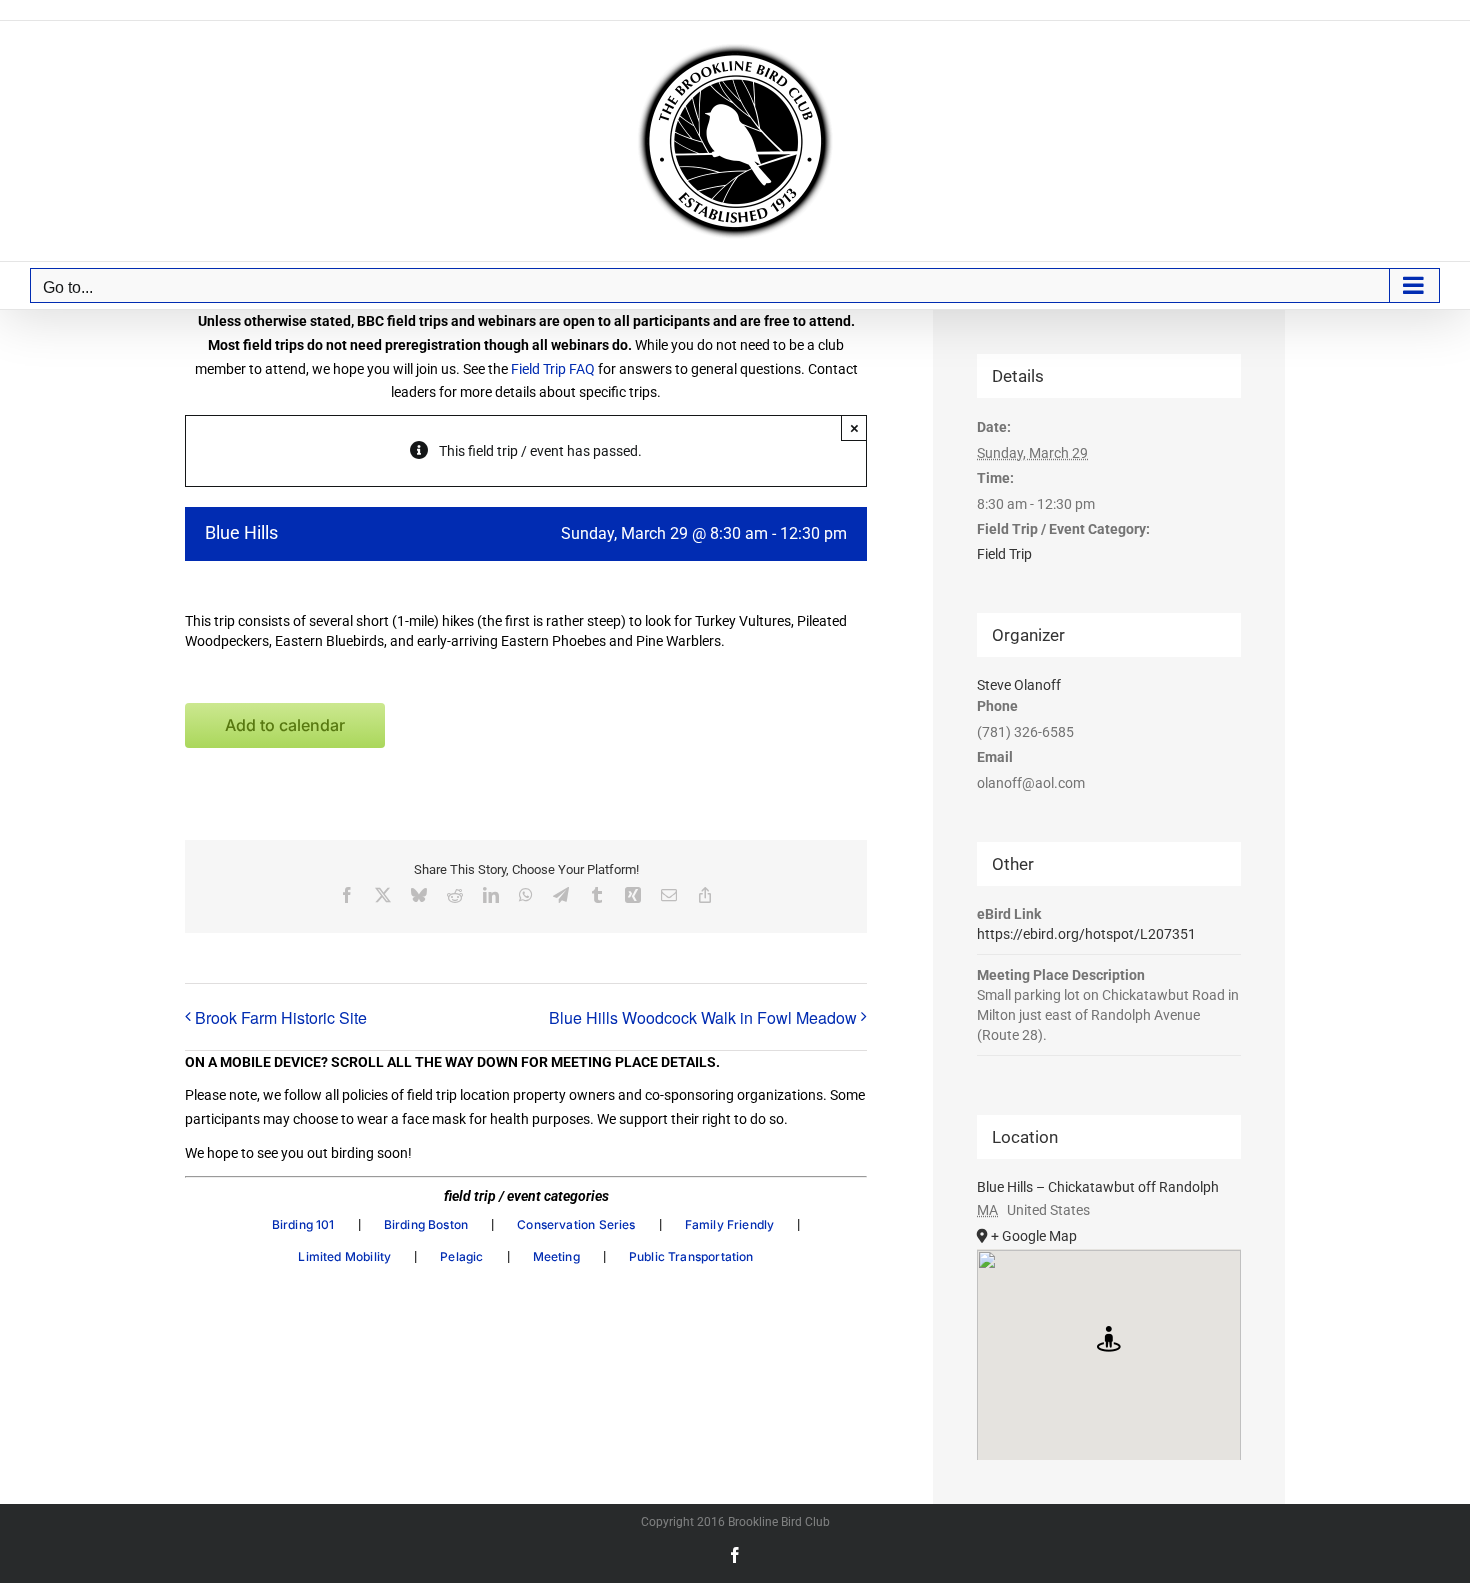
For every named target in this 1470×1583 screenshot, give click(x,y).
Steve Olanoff (1019, 685)
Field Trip (1004, 554)
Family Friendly (730, 1224)
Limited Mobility (344, 1256)
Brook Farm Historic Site (281, 1017)
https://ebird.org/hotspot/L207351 (1086, 934)
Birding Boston (426, 1224)
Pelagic (461, 1256)
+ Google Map (1034, 1236)
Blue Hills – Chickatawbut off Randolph (1098, 1187)
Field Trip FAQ (553, 369)
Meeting (556, 1256)
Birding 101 (303, 1224)
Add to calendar (285, 725)
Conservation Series (576, 1224)
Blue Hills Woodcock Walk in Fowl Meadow (703, 1017)
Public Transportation (691, 1256)
